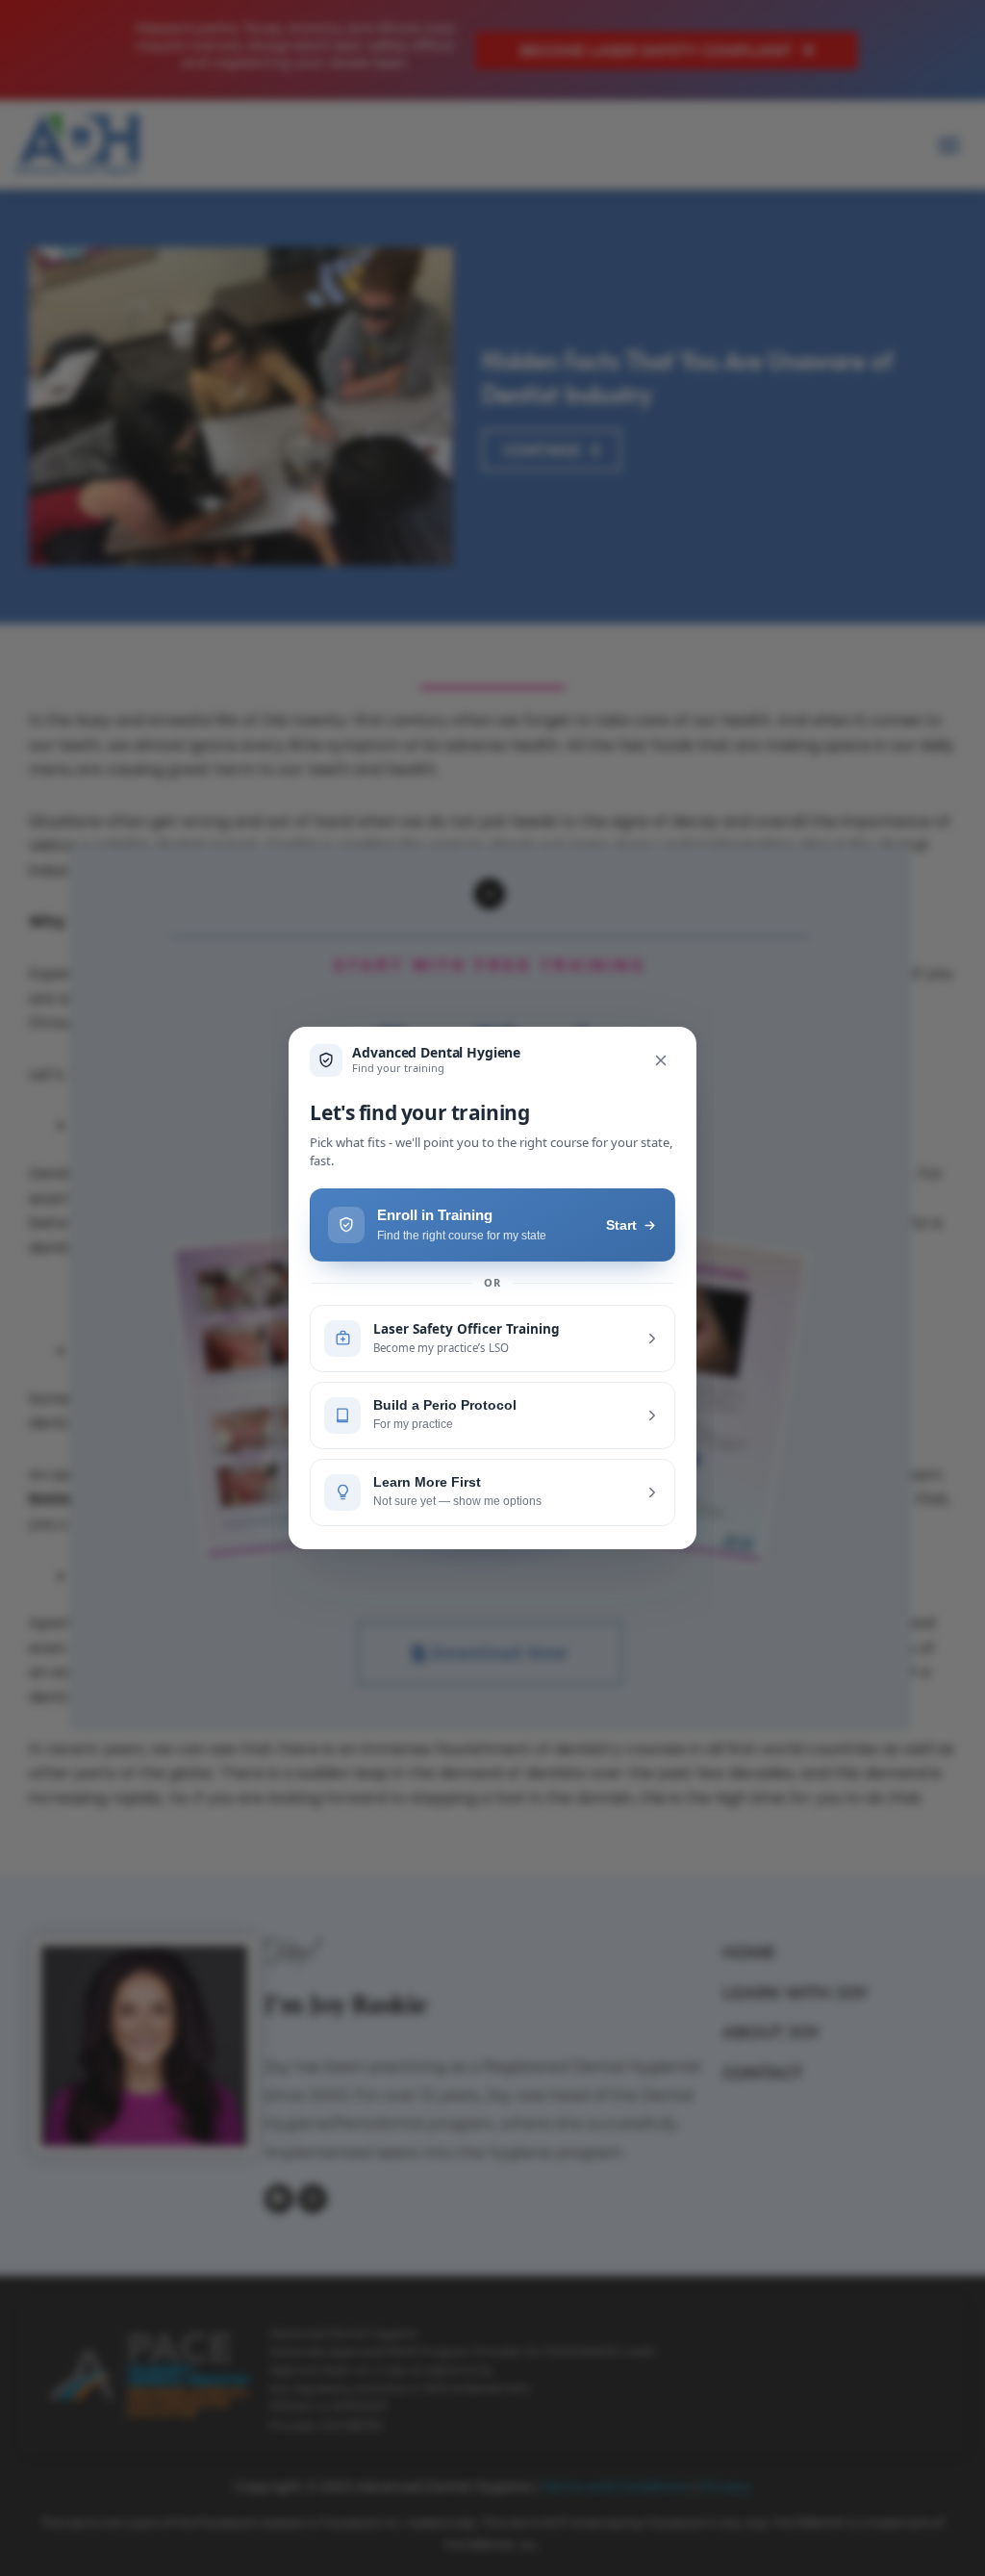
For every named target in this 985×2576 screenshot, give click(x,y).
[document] (492, 1288)
